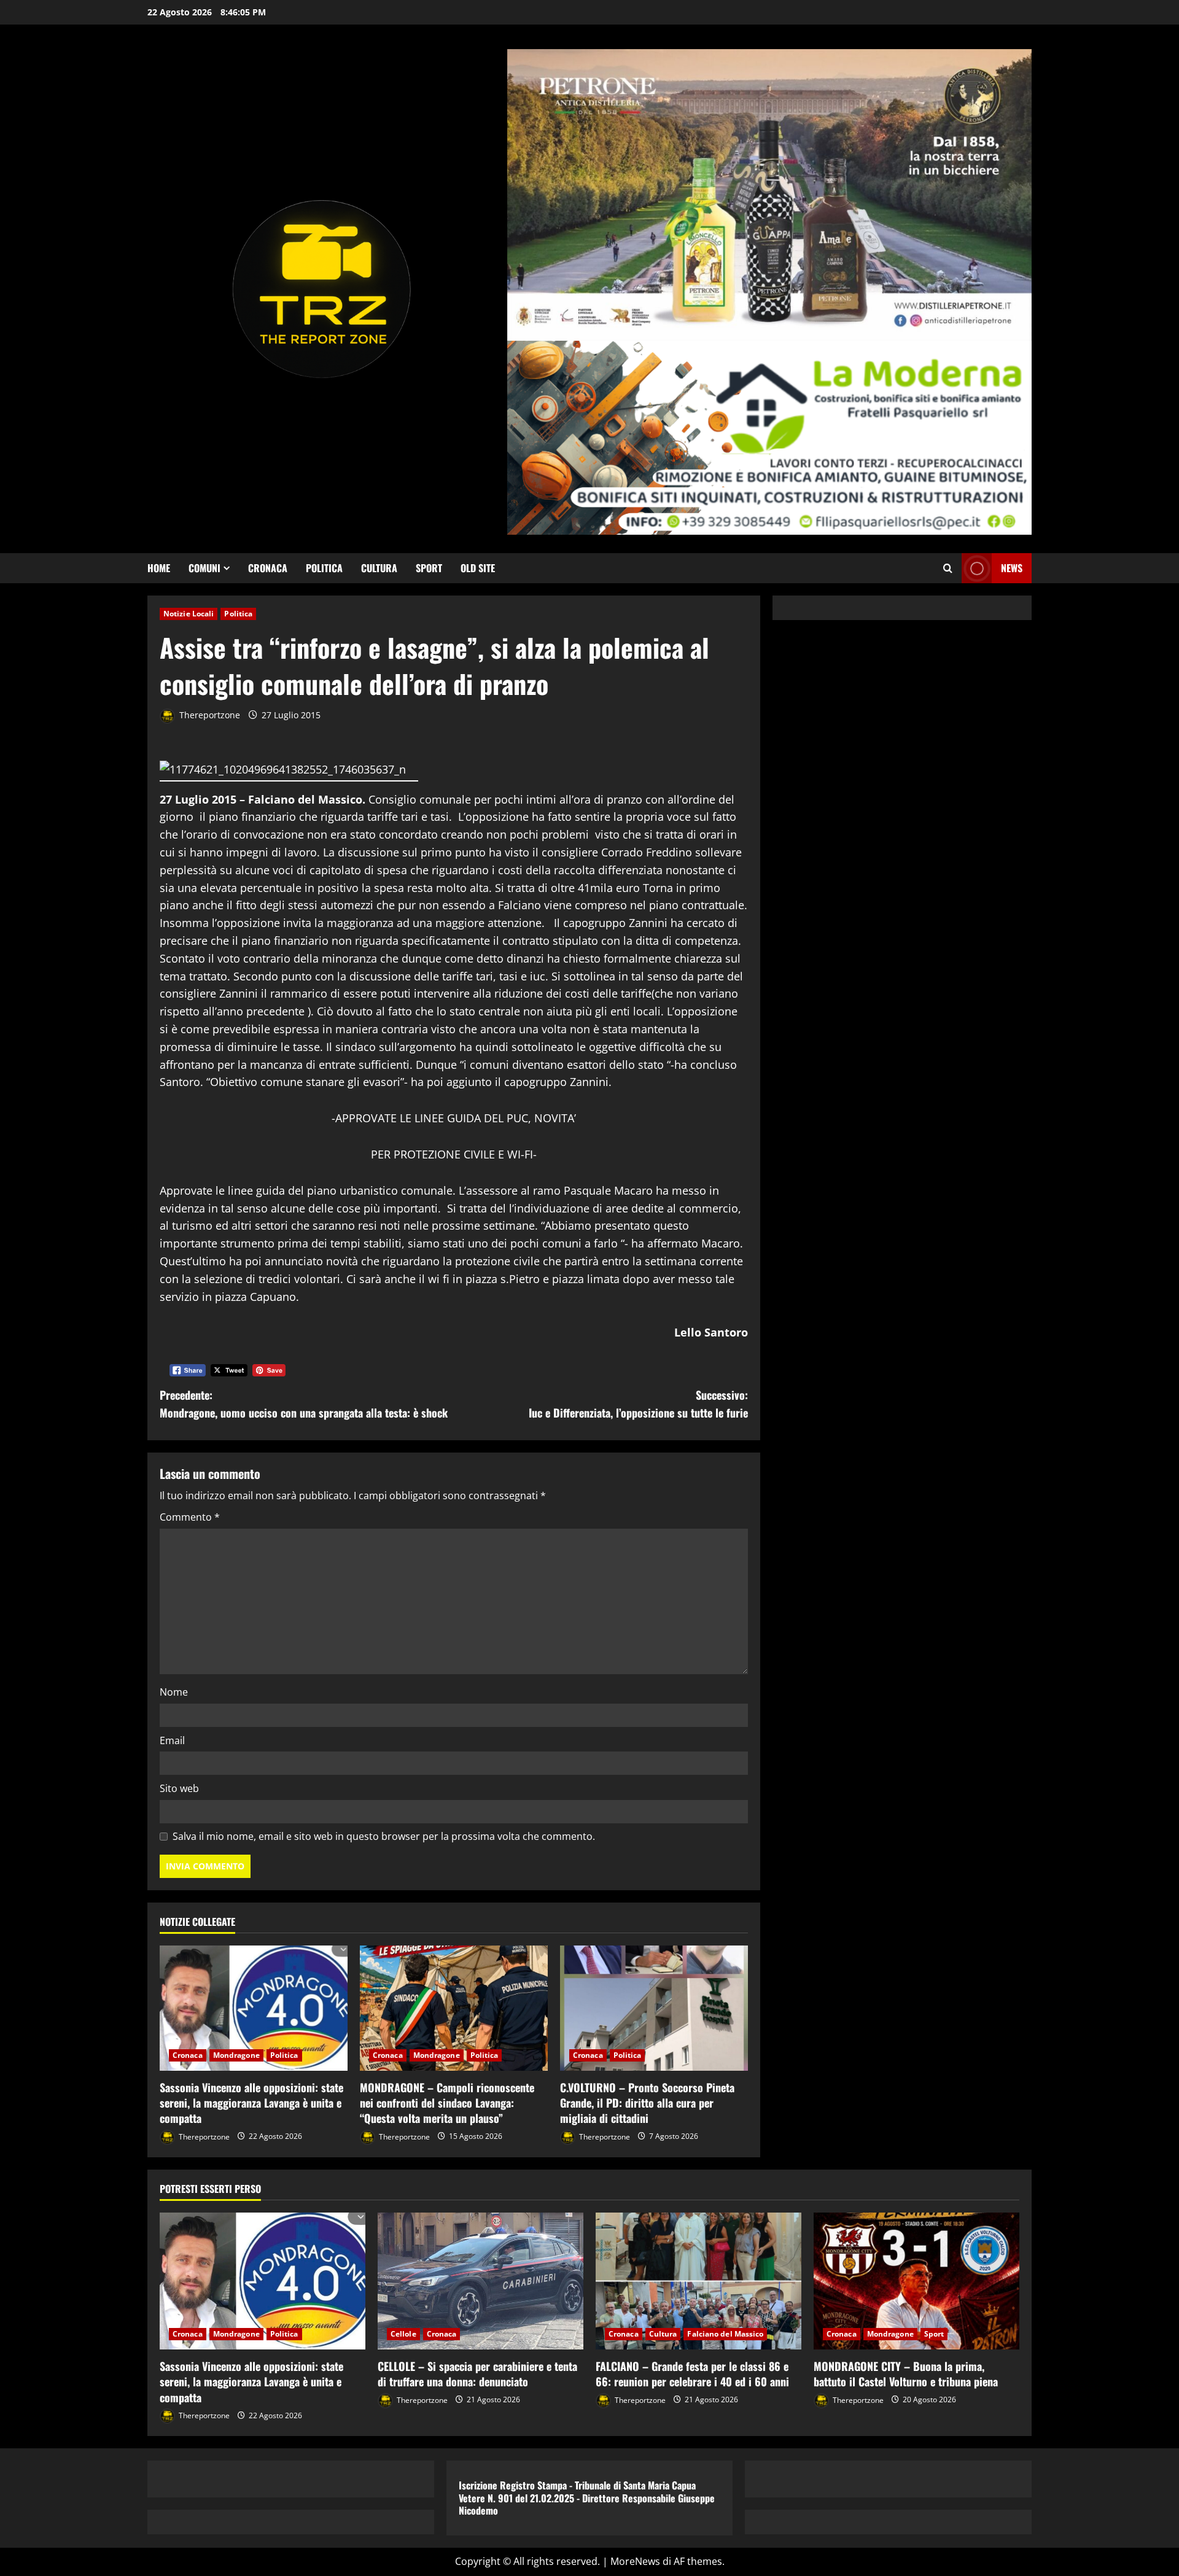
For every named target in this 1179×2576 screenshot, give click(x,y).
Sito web (179, 1788)
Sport (429, 568)
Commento (190, 1517)
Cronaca (268, 568)
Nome (174, 1692)
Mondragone (236, 2055)
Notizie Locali (189, 614)
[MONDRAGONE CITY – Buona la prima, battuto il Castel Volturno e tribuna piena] (916, 2281)
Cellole (403, 2334)
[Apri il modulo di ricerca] (948, 568)
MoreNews (635, 2561)
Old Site (478, 568)
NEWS (1012, 568)
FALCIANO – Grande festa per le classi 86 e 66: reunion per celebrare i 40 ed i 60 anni (692, 2374)
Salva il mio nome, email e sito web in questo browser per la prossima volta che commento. (384, 1836)
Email (172, 1740)
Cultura (379, 568)
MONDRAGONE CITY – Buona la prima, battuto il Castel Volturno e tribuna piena (906, 2374)
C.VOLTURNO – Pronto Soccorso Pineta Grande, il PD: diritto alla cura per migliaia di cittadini (647, 2103)
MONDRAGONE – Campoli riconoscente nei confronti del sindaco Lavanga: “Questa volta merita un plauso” (447, 2103)
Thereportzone (208, 715)
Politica (324, 568)
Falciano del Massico (725, 2334)
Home (159, 568)
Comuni (204, 568)
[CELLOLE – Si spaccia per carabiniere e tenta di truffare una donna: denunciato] (481, 2281)
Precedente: (304, 1404)
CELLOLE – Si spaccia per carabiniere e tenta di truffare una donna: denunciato (477, 2374)
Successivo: (638, 1404)
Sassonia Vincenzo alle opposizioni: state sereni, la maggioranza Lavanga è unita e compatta (251, 2103)
